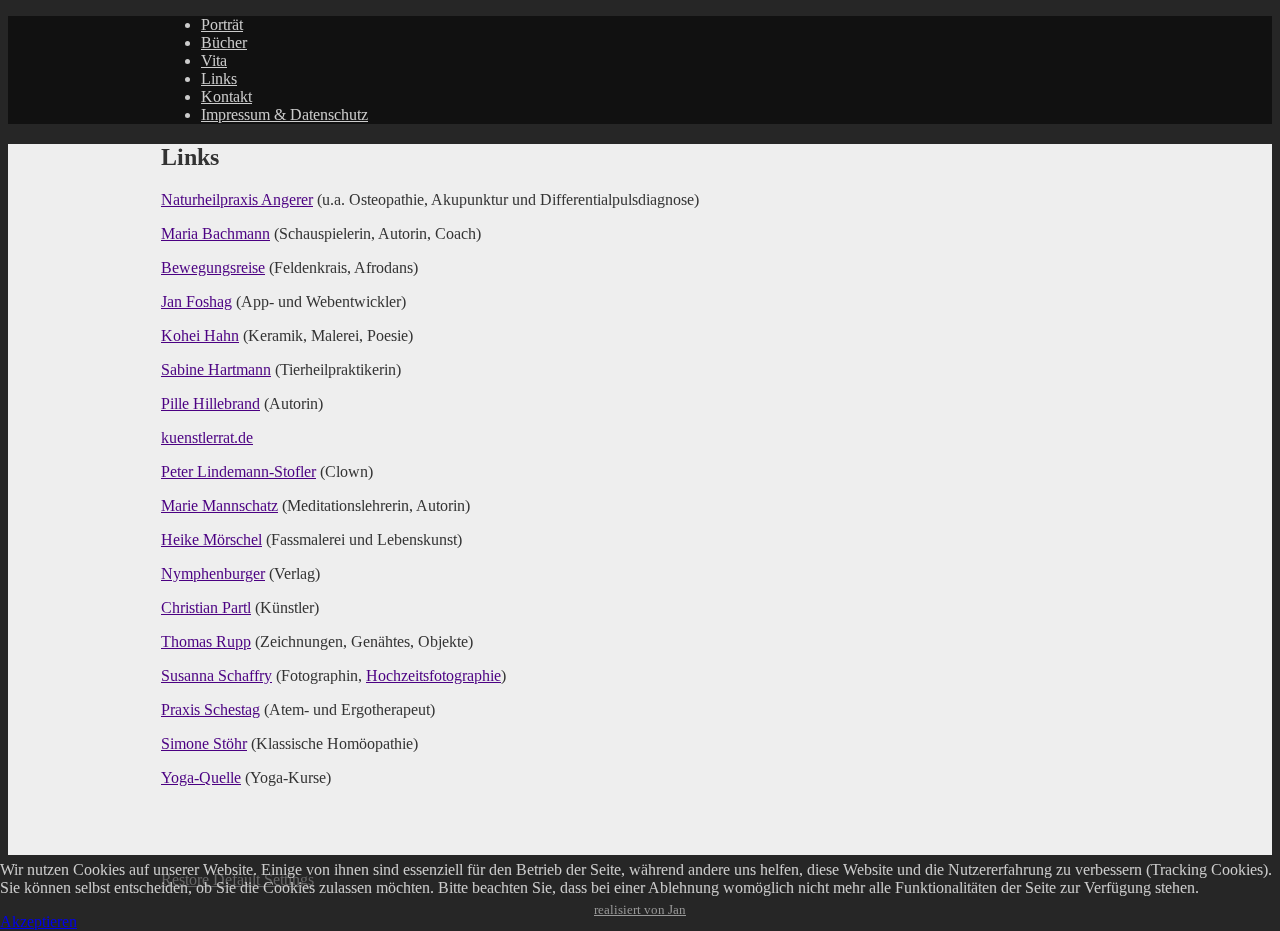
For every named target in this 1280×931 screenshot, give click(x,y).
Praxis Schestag (210, 709)
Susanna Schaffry (216, 675)
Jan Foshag (196, 301)
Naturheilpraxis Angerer (237, 199)
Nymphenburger (213, 573)
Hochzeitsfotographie (433, 675)
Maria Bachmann (215, 233)
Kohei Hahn (200, 335)
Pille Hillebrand (210, 403)
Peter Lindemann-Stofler (238, 471)
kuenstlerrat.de (207, 437)
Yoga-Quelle (201, 777)
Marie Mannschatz (219, 505)
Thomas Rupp (206, 641)
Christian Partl (206, 607)
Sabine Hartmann (216, 369)
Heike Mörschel (211, 539)
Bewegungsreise (213, 267)
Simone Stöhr (204, 743)
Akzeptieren (38, 921)
